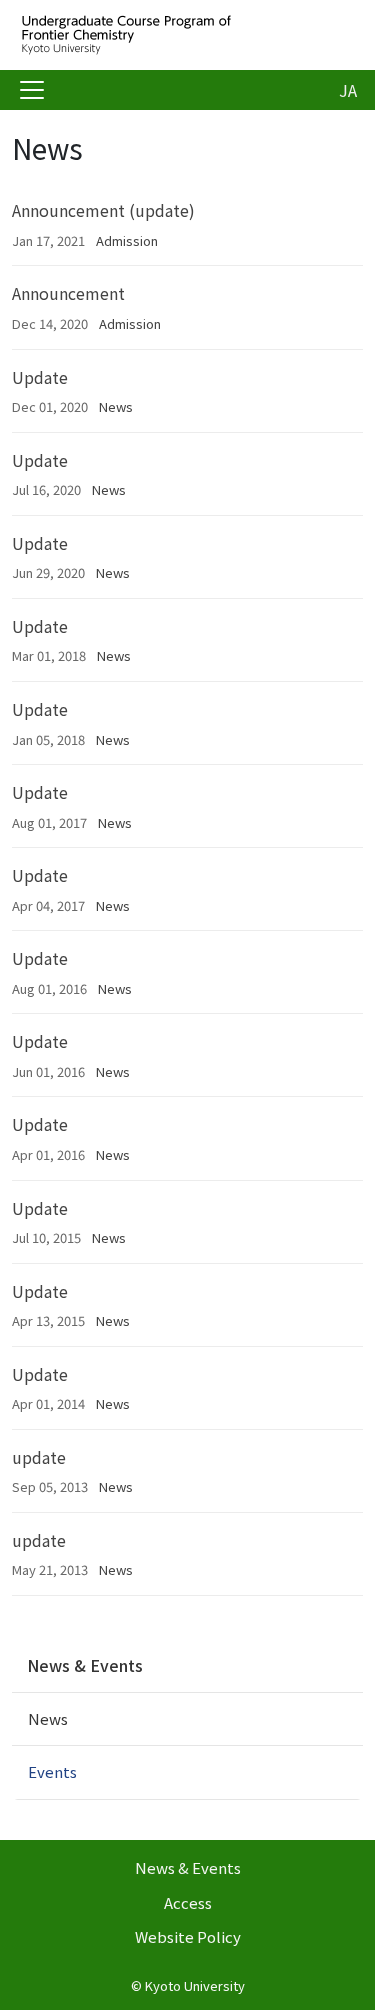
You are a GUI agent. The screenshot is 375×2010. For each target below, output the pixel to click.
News (116, 406)
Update (40, 377)
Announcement (68, 293)
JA (348, 90)
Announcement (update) (103, 210)
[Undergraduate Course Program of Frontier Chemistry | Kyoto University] (172, 35)
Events (52, 1771)
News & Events (85, 1665)
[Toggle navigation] (32, 90)
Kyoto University (195, 1985)
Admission (127, 240)
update (39, 1457)
